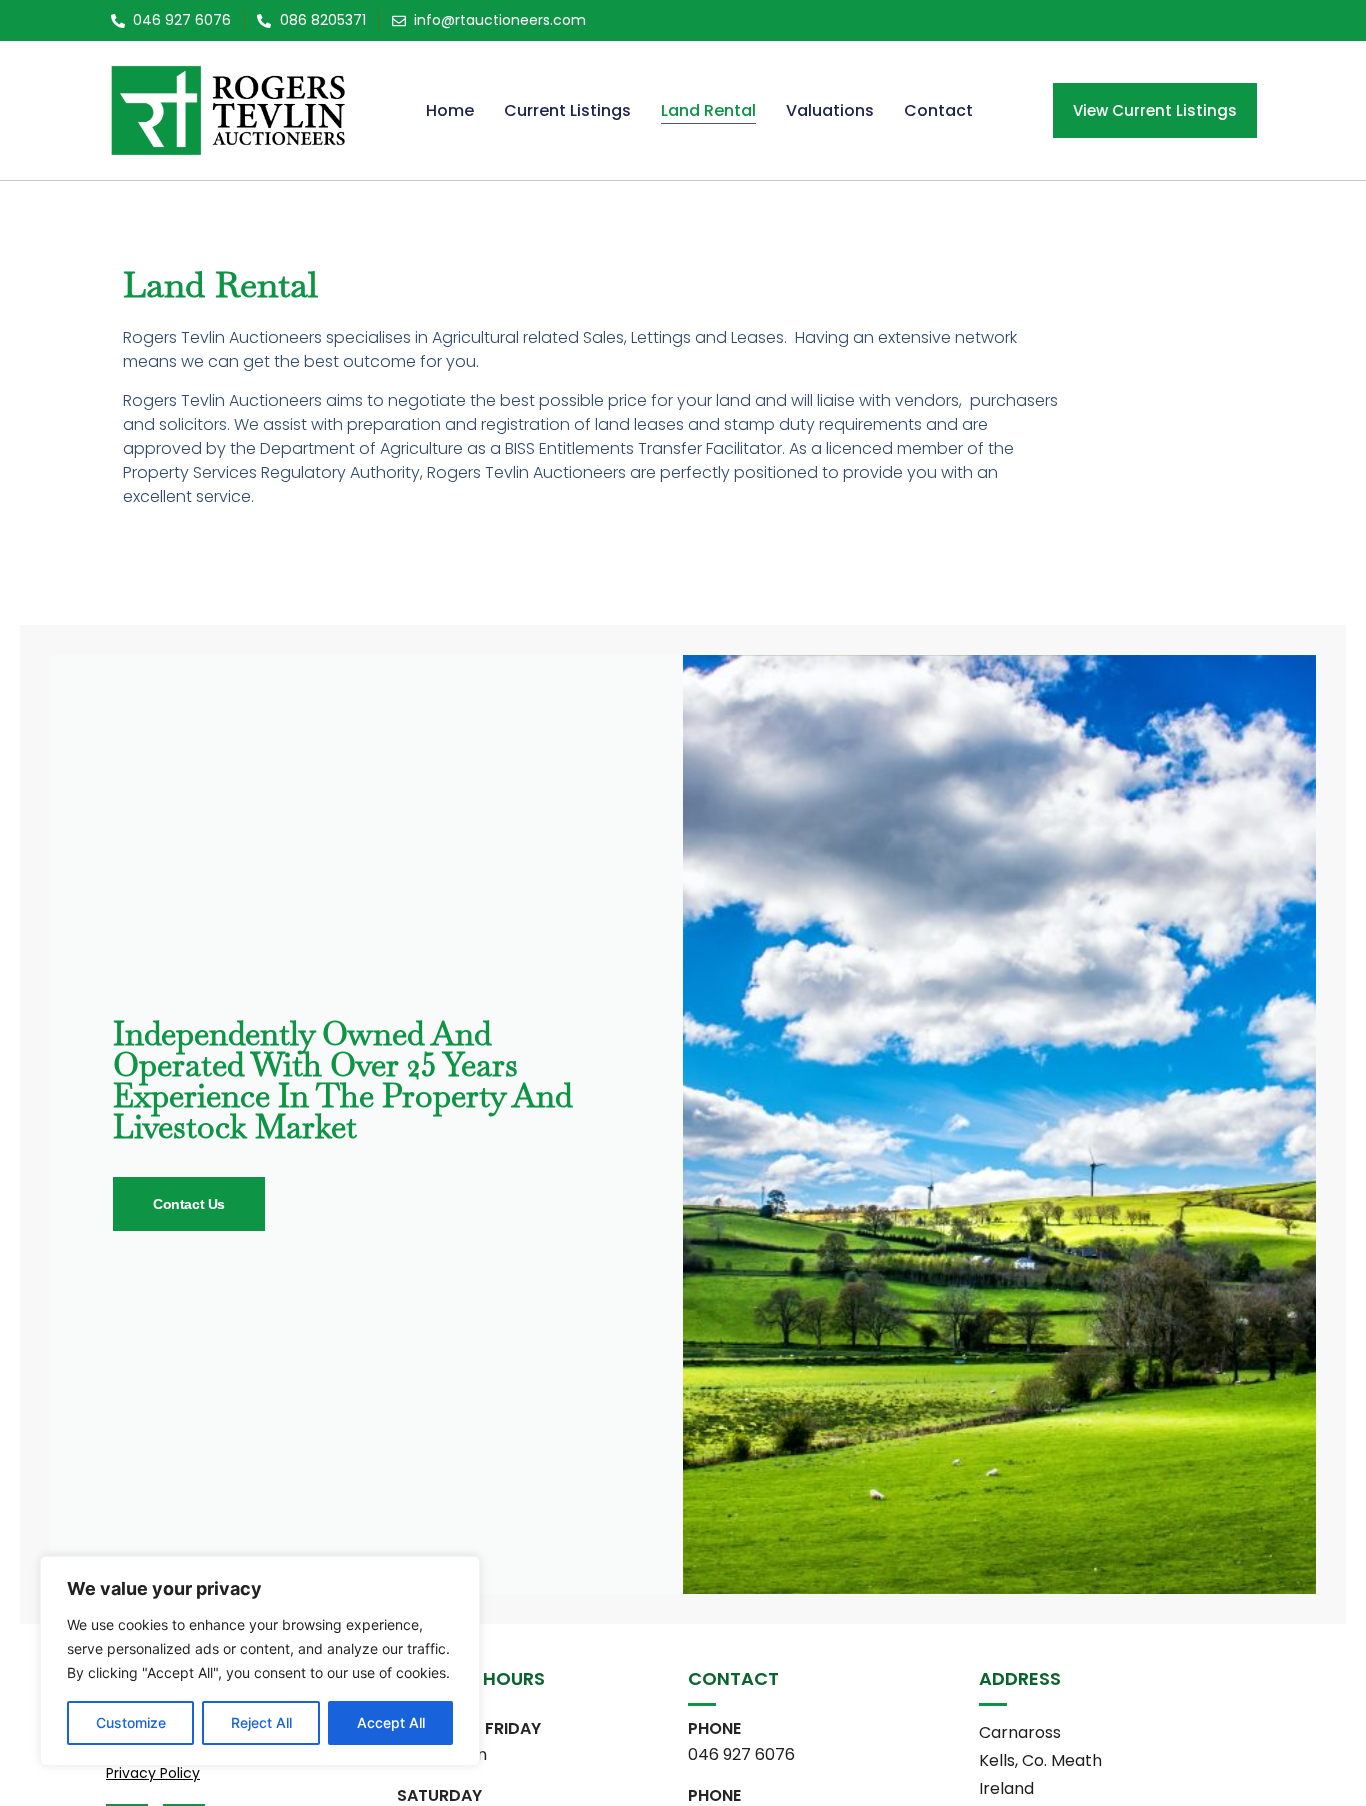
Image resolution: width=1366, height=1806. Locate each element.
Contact (938, 110)
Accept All (391, 1722)
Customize (131, 1722)
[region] (260, 1661)
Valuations (830, 110)
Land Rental (708, 110)
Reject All (261, 1722)
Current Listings (567, 110)
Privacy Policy (153, 1773)
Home (450, 110)
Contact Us (189, 1204)
